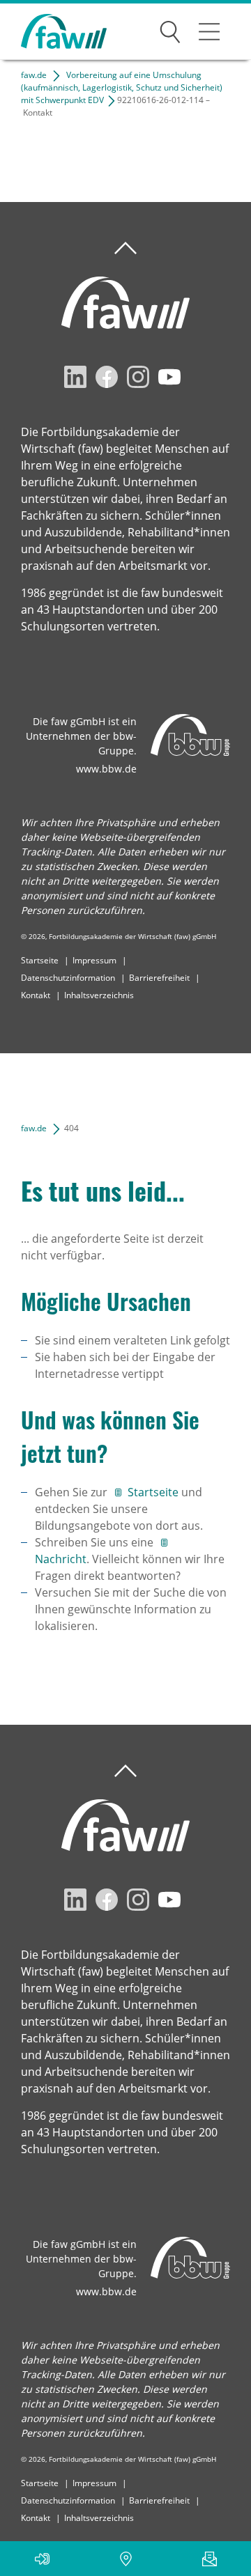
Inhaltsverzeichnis (99, 995)
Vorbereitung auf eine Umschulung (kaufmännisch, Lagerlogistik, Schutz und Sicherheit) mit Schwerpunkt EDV (122, 87)
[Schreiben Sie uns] (209, 2559)
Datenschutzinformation (68, 978)
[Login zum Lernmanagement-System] (42, 2559)
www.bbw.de (106, 769)
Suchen (170, 29)
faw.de (34, 75)
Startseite (40, 960)
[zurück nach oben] (125, 248)
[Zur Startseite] (53, 32)
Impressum (94, 960)
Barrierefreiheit (159, 978)
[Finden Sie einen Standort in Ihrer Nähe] (125, 2559)
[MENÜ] (209, 31)
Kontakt (36, 995)
